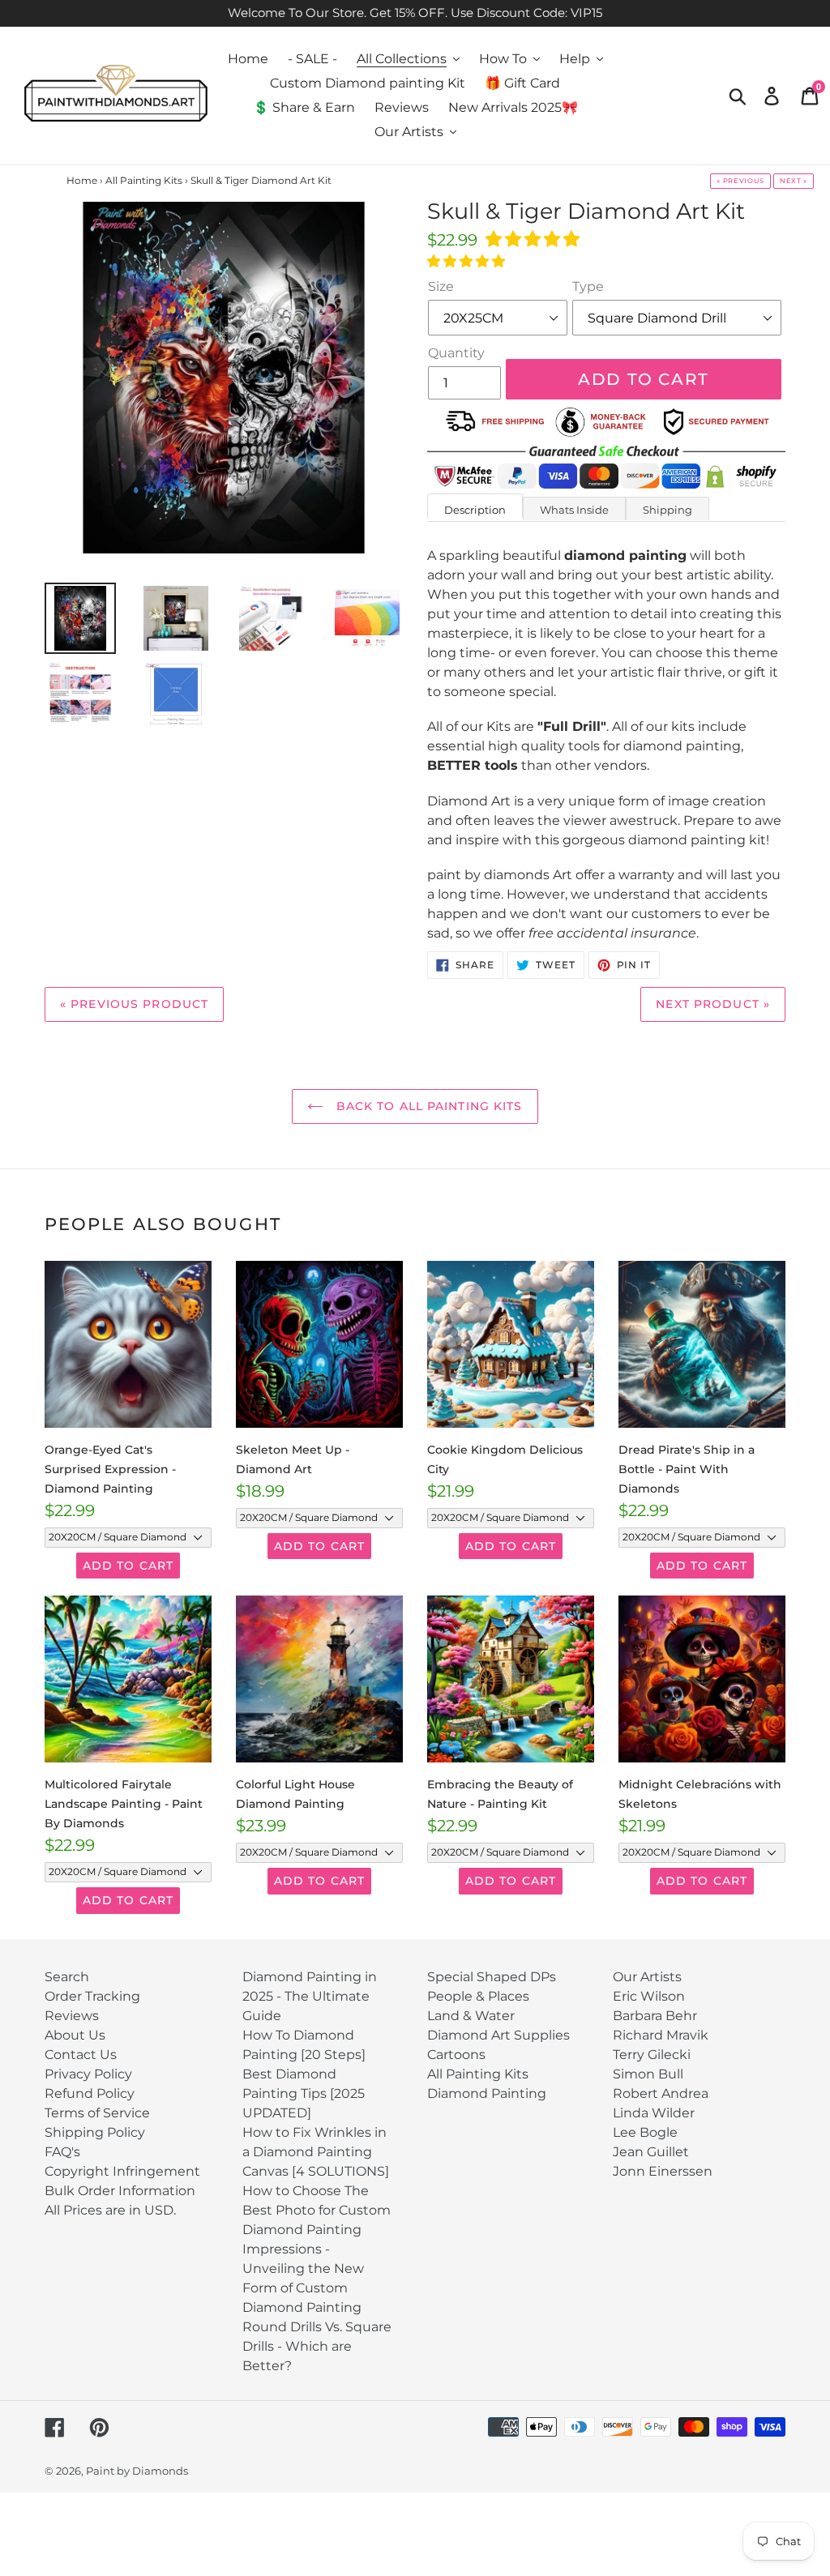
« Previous (740, 181)
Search (67, 1977)
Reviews (72, 2016)
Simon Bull (648, 2074)
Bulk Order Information (120, 2191)
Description (475, 510)
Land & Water (471, 2016)
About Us (75, 2035)
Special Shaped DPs (492, 1977)
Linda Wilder (654, 2113)
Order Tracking (92, 1996)
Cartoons (456, 2055)
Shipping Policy (95, 2132)
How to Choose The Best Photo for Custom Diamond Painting (317, 2210)
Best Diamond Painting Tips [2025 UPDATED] (304, 2093)
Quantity (456, 353)
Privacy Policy (88, 2074)
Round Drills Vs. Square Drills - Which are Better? (317, 2346)
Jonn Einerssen (663, 2171)
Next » (794, 181)
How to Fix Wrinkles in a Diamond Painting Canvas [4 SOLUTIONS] (316, 2152)
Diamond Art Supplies (498, 2035)
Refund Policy (90, 2093)
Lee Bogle (645, 2132)
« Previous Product (134, 1004)
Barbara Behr (655, 2016)
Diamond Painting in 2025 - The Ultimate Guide (310, 1996)
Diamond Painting (487, 2093)
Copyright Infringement (122, 2171)
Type (588, 286)
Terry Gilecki (652, 2055)
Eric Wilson (649, 1996)
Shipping (667, 510)
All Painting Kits (478, 2074)
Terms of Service (97, 2113)
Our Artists (647, 1977)
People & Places (478, 1996)
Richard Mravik (661, 2035)
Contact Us (81, 2055)
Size (441, 286)
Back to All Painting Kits (427, 1106)
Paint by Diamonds (137, 2471)
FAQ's (62, 2152)
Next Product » (713, 1004)
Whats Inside (574, 510)
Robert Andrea (661, 2093)
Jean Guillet (651, 2152)
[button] (535, 239)
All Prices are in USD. (110, 2210)
